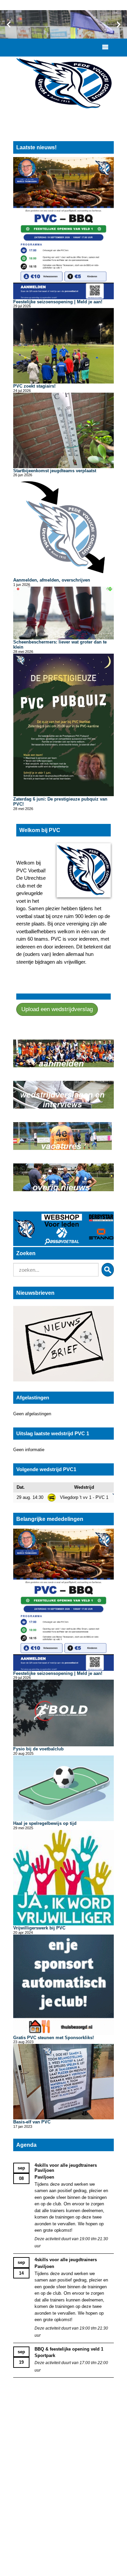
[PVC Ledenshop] (63, 1229)
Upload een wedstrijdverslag (57, 1009)
